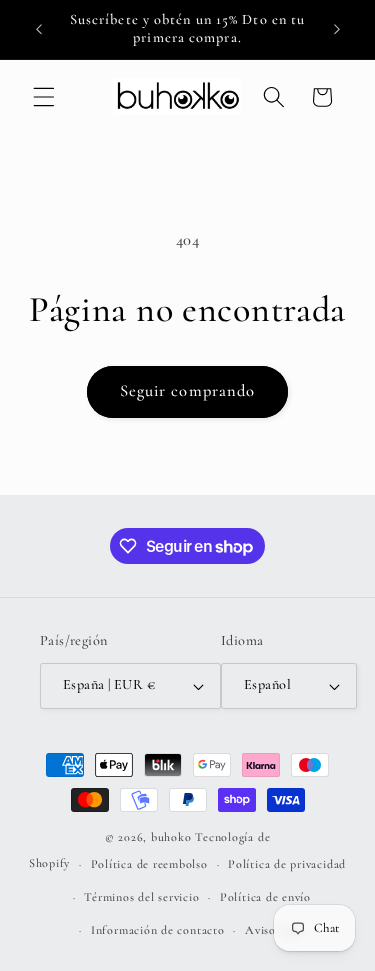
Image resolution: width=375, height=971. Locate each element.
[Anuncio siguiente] (337, 29)
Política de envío (265, 897)
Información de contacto (158, 930)
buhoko (171, 837)
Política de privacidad (287, 864)
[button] (44, 97)
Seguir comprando (188, 391)
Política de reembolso (149, 864)
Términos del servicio (141, 897)
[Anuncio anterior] (39, 29)
